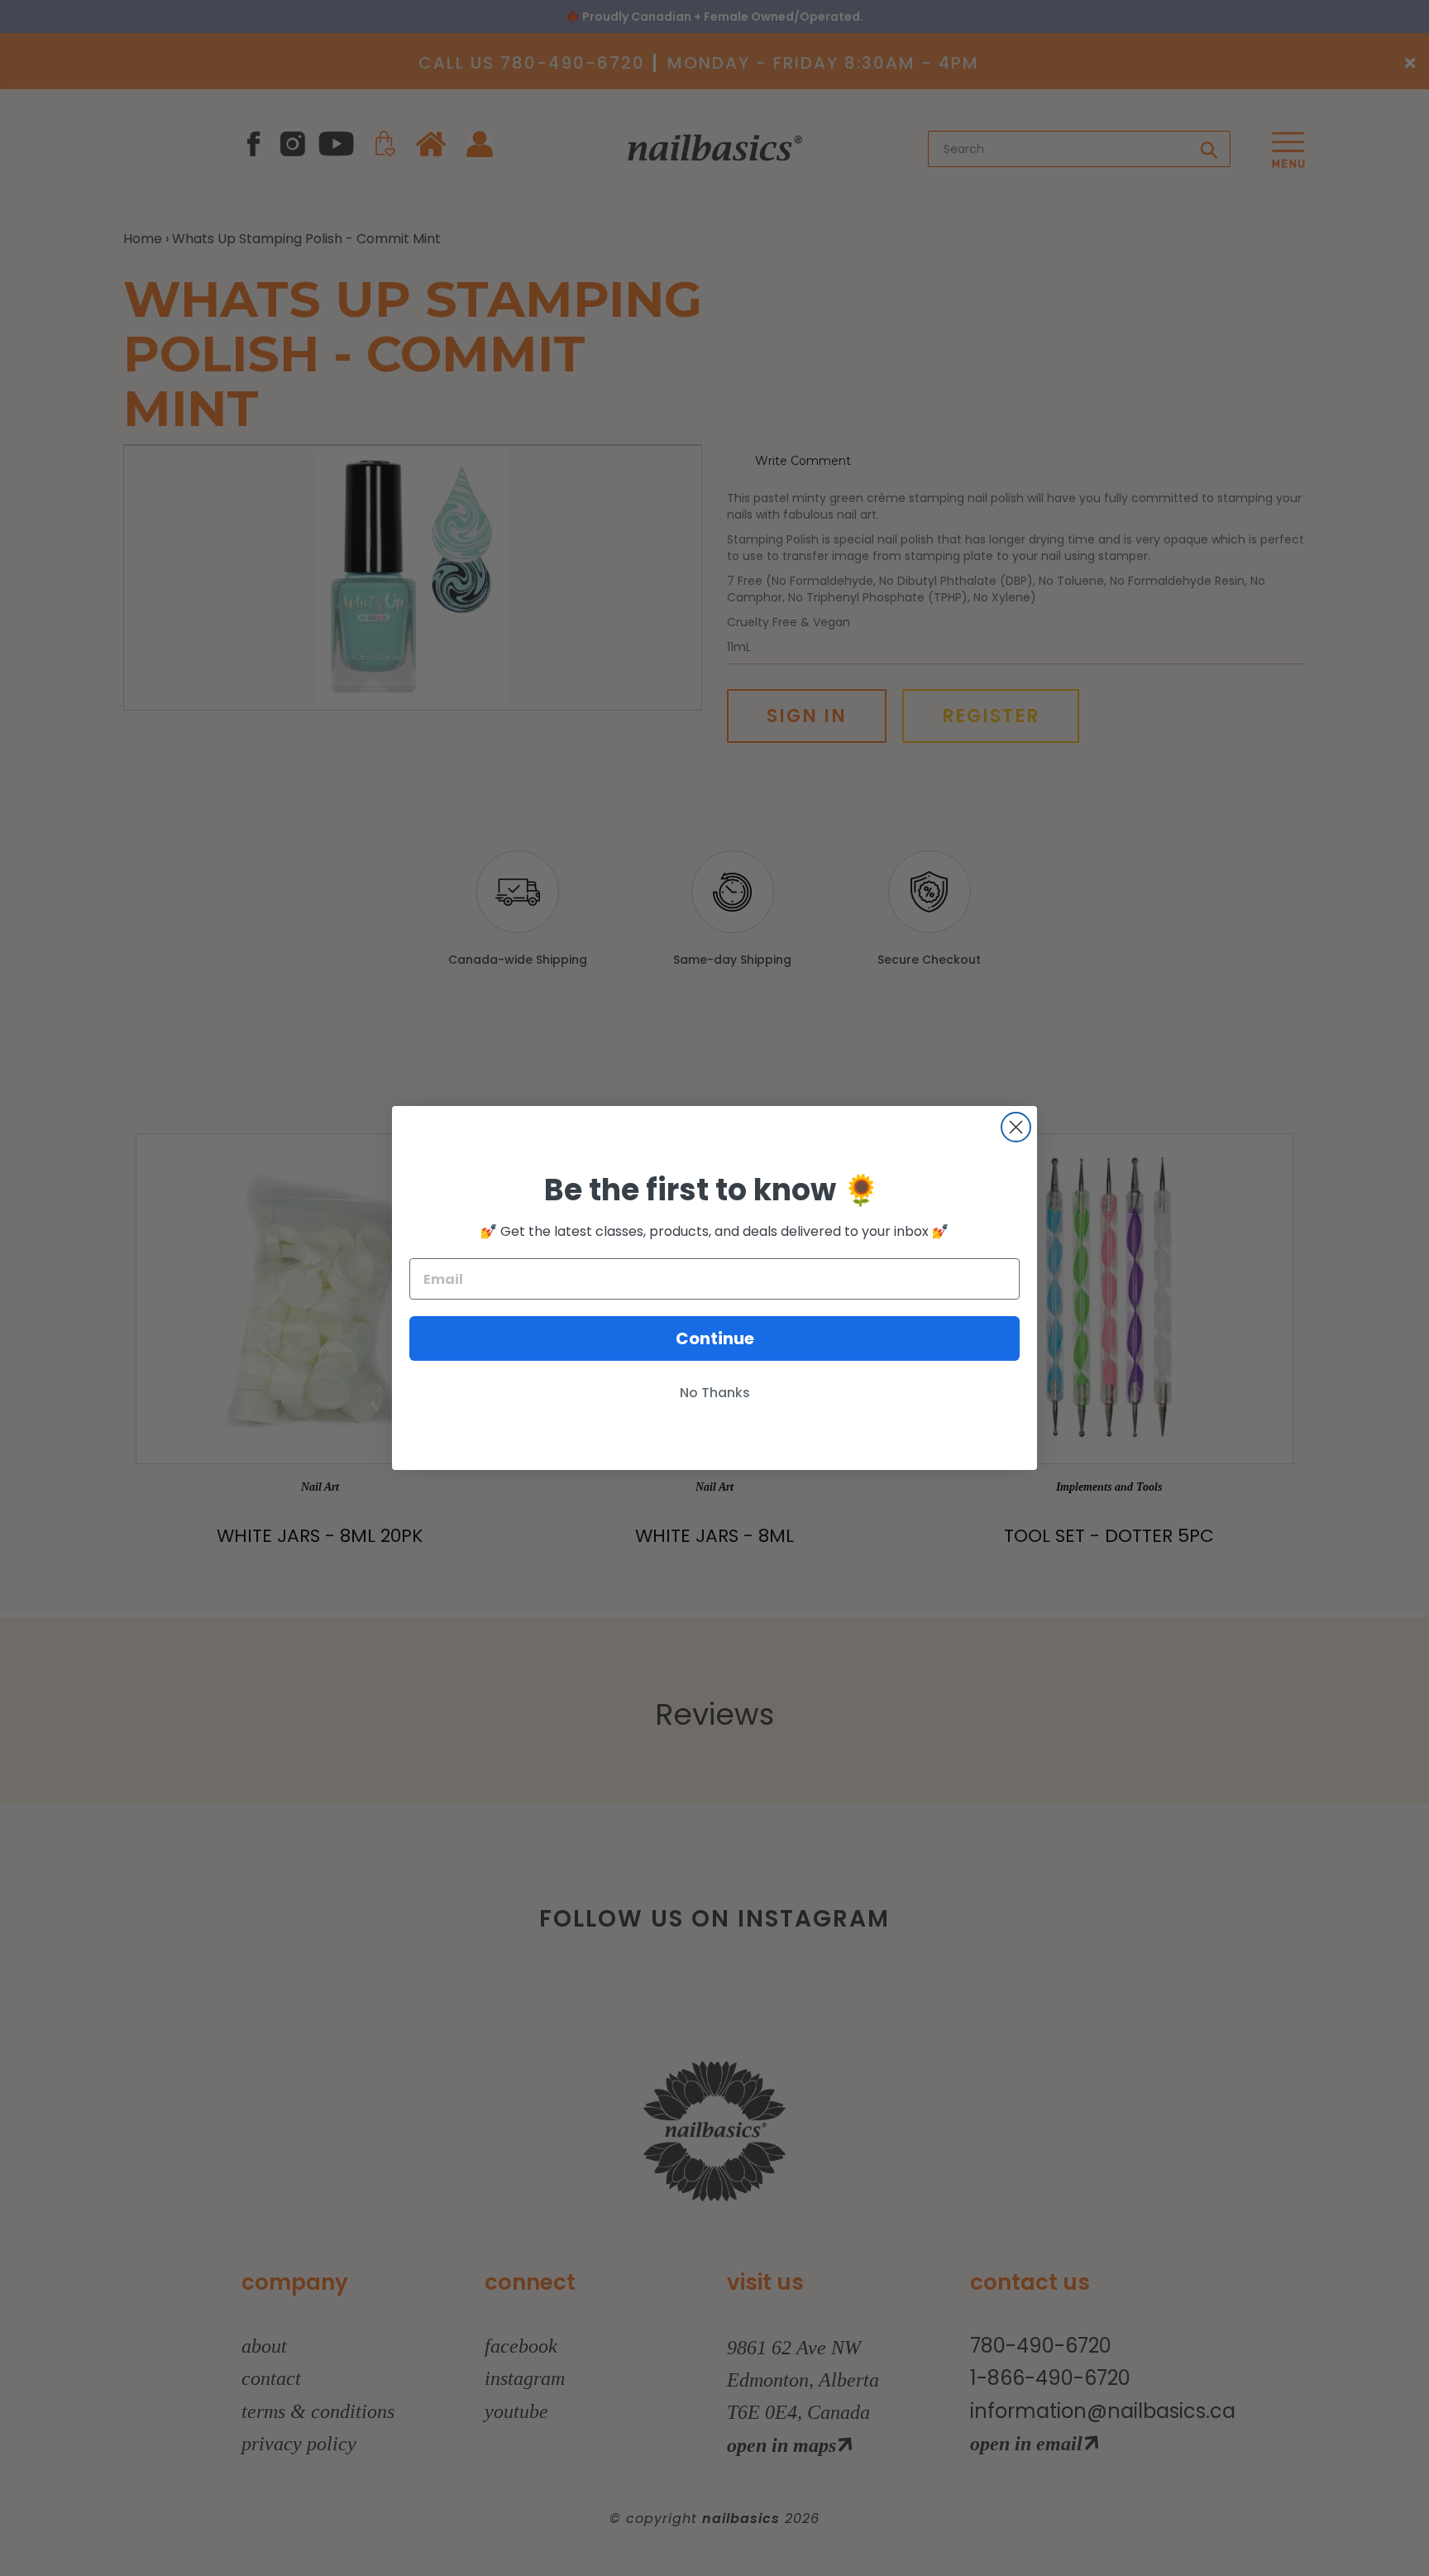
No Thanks (715, 1393)
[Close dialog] (1016, 1127)
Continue (715, 1338)
